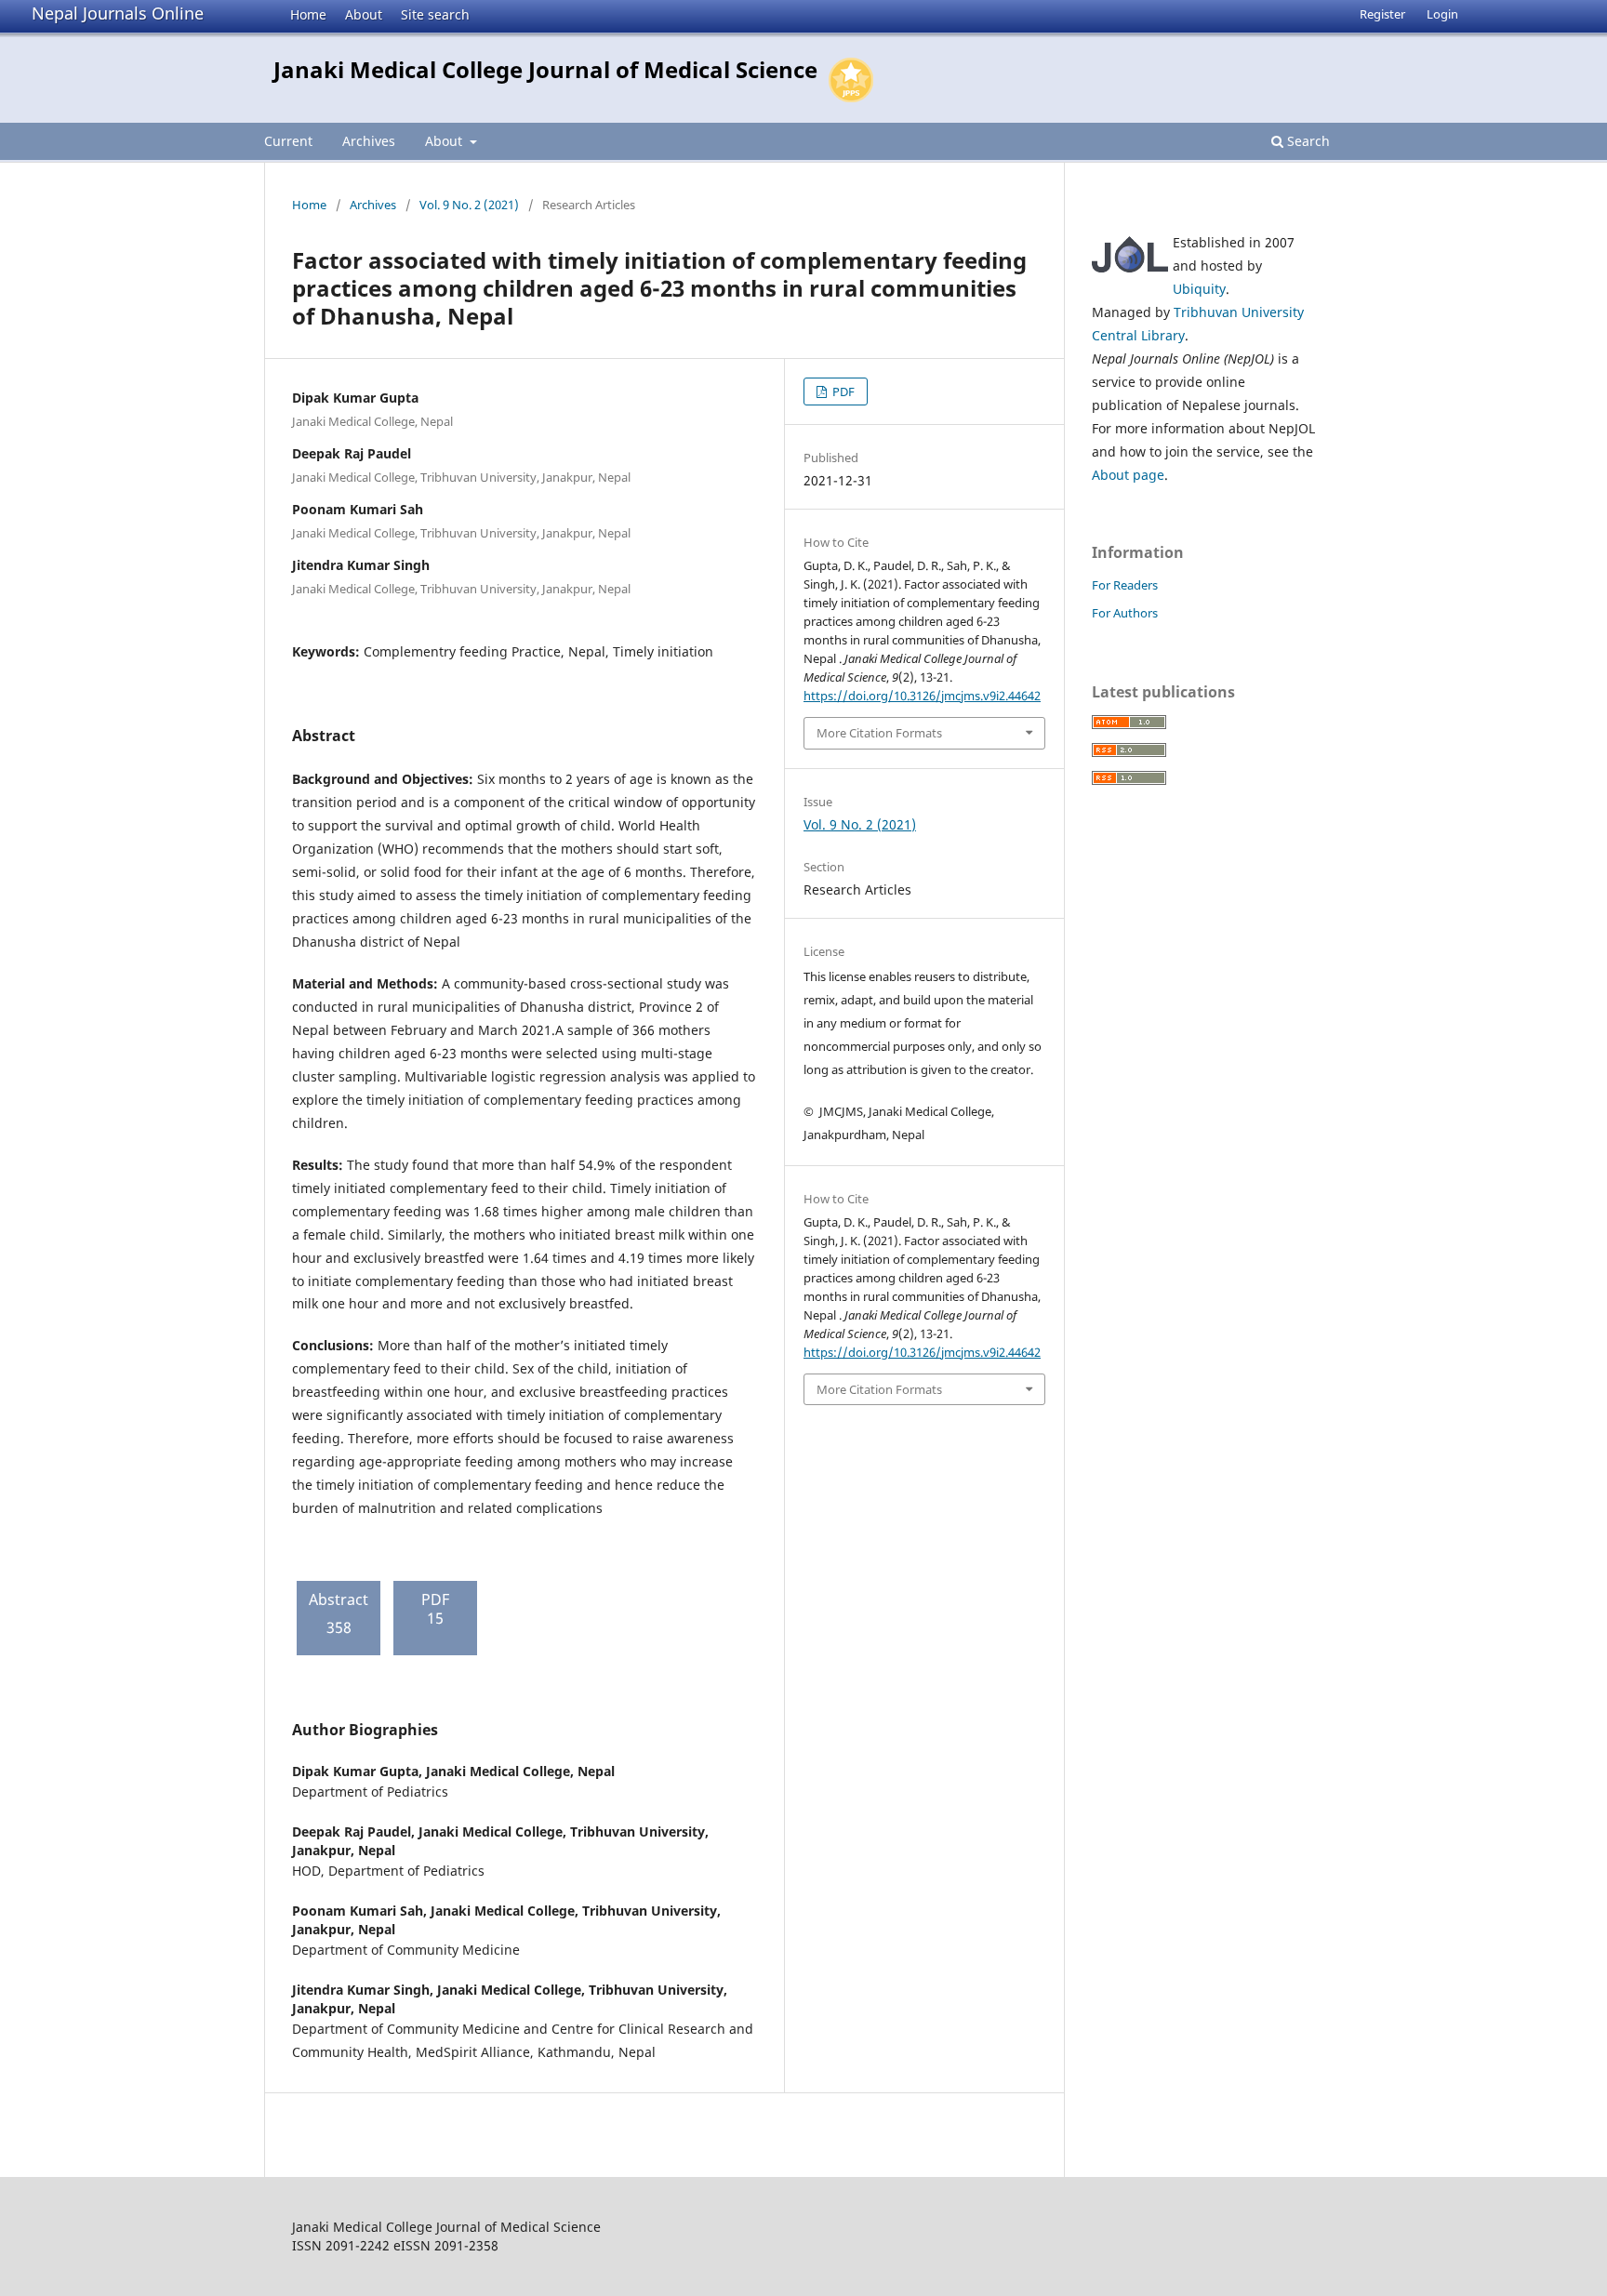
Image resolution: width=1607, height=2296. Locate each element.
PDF (842, 392)
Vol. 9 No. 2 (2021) (469, 205)
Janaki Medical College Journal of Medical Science (545, 69)
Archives (369, 141)
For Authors (1125, 613)
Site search (435, 14)
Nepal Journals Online (118, 13)
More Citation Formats (879, 733)
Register (1382, 14)
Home (308, 14)
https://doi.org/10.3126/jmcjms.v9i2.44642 (922, 696)
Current (288, 141)
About (364, 14)
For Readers (1125, 585)
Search (1307, 141)
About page (1128, 475)
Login (1442, 14)
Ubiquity (1199, 289)
